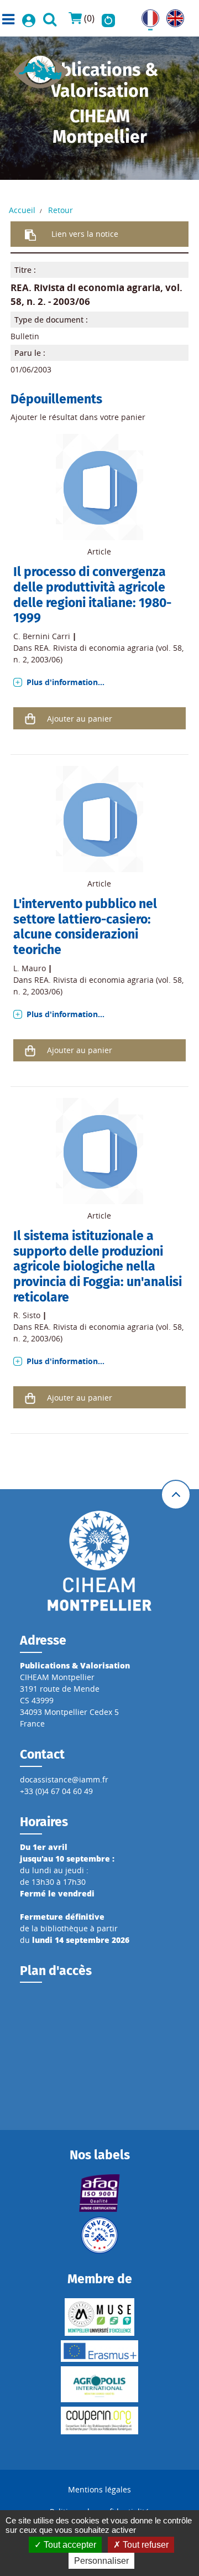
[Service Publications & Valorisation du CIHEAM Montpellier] (41, 68)
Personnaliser (101, 2561)
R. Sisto (27, 1315)
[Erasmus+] (99, 2351)
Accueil (22, 210)
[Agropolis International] (99, 2384)
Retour (61, 210)
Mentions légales (99, 2489)
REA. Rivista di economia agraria (85, 287)
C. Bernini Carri (42, 636)
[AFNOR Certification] (99, 2193)
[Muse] (99, 2317)
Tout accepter (69, 2545)
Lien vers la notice (85, 234)
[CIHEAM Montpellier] (99, 1560)
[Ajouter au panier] (30, 718)
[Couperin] (99, 2420)
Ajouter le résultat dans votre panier (78, 417)
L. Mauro (30, 968)
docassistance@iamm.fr (64, 1779)
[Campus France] (99, 2235)
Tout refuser (145, 2545)
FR (146, 15)
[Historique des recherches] (108, 18)
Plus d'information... (66, 682)
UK (172, 15)
